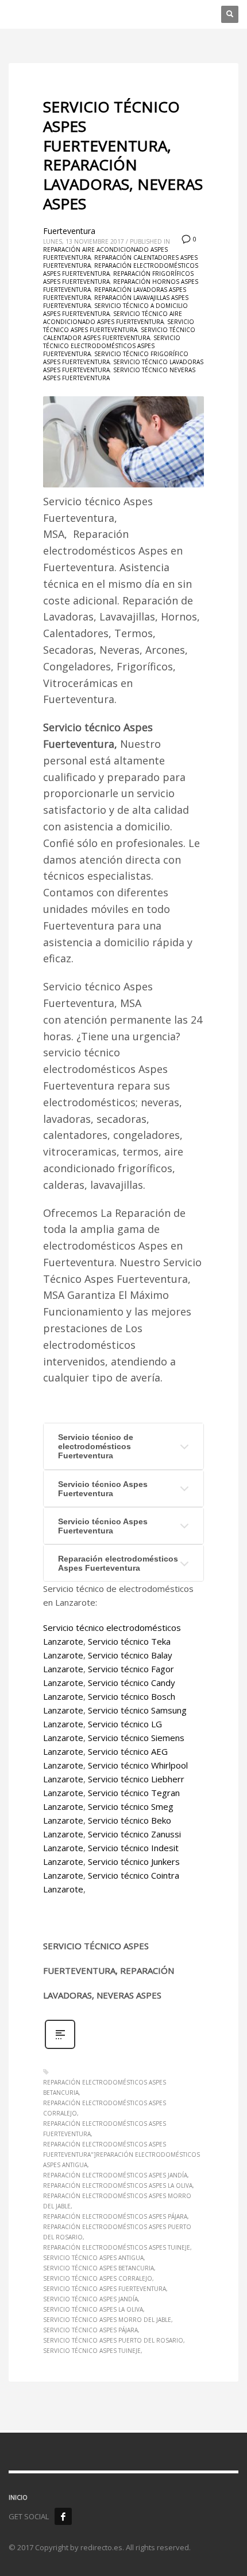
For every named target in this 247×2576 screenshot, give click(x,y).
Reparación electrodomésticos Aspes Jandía (115, 2175)
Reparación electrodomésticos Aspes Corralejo (105, 2108)
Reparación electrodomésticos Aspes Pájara (115, 2216)
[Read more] (60, 2048)
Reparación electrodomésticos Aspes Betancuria (105, 2087)
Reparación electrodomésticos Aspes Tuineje (117, 2247)
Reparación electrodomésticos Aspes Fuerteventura (118, 1563)
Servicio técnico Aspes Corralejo (98, 2278)
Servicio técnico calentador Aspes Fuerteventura (119, 334)
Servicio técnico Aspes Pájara (90, 2330)
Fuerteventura (69, 231)
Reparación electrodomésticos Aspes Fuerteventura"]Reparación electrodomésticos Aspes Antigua (121, 2155)
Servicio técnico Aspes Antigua (93, 2258)
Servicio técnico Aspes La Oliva (93, 2309)
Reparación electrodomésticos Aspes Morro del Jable (117, 2201)
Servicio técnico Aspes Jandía (90, 2299)
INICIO (18, 2497)
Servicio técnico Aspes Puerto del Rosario (113, 2340)
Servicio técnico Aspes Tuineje (92, 2351)
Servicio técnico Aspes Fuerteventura (119, 326)
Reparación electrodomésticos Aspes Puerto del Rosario (117, 2232)
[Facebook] (63, 2516)
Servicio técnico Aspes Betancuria (99, 2268)
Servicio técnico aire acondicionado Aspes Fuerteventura (113, 318)
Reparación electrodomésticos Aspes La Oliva (118, 2185)
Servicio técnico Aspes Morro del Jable (107, 2320)
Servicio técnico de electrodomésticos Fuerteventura (96, 1446)
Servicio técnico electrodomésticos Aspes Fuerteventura (112, 346)
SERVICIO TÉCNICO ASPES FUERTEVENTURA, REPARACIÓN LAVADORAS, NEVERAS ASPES (123, 155)
